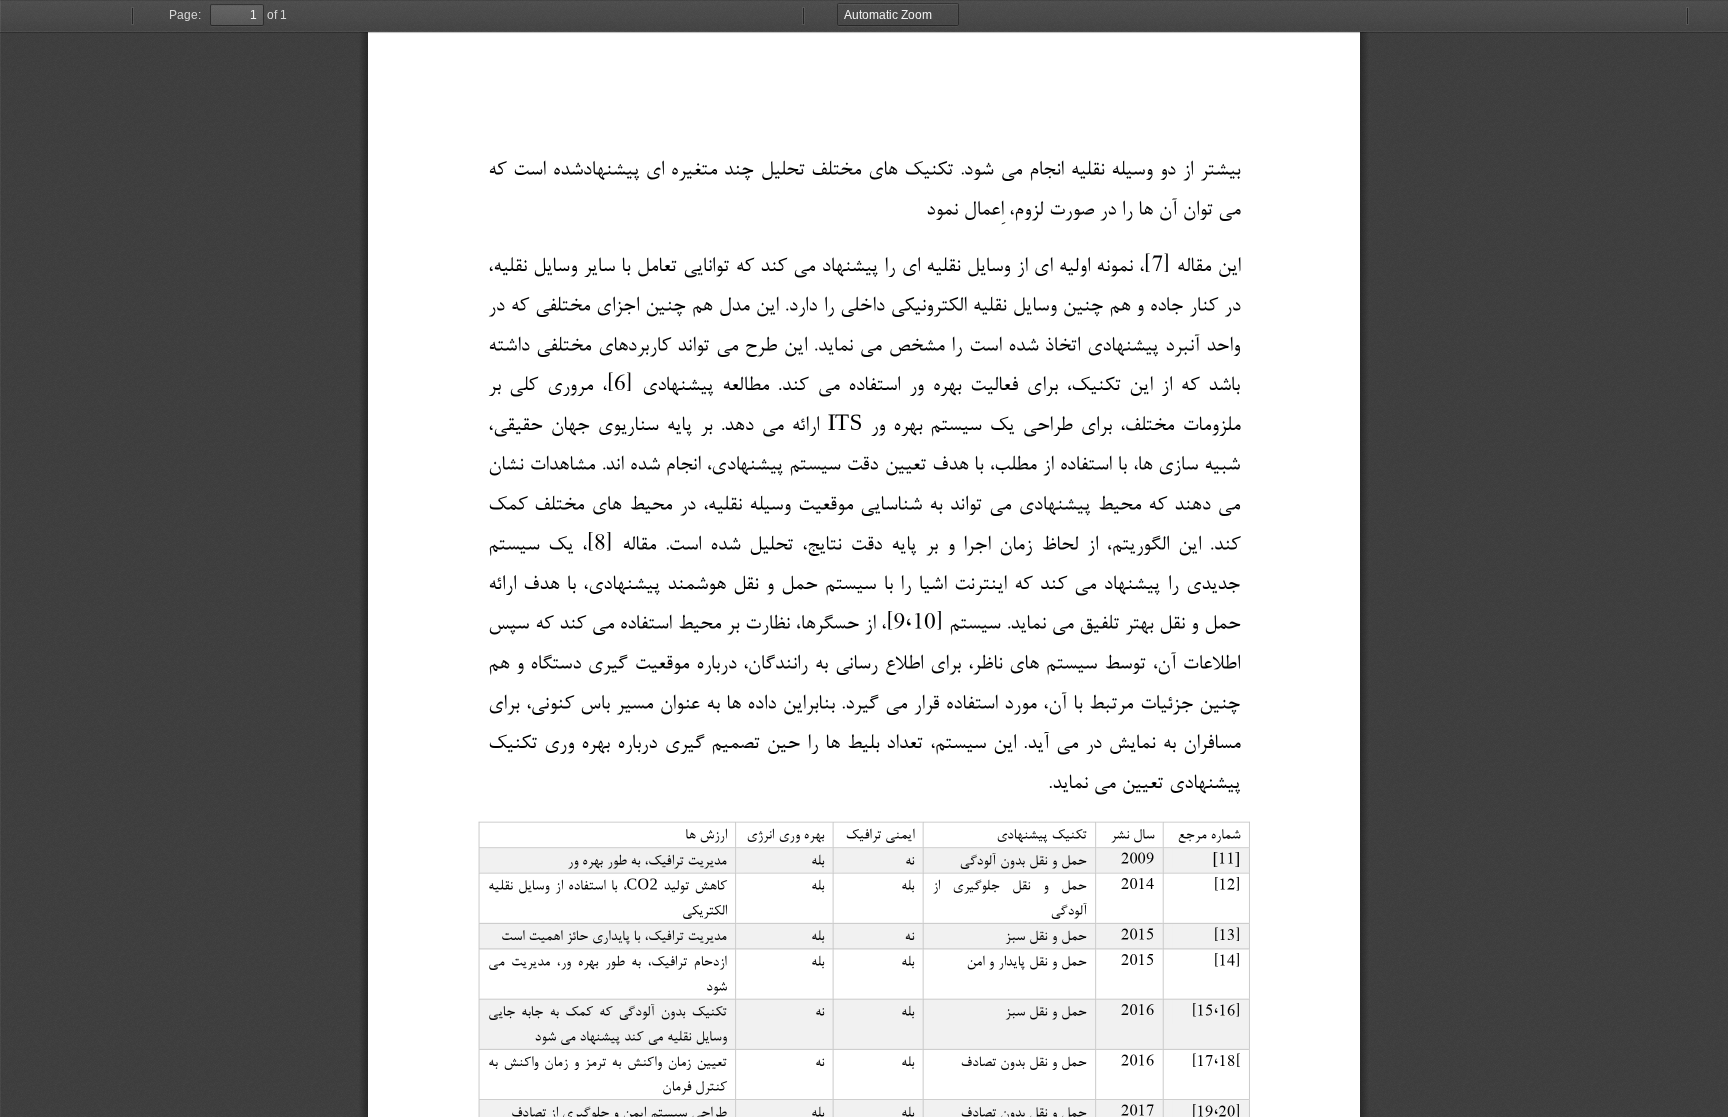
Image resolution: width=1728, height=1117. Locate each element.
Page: (185, 15)
